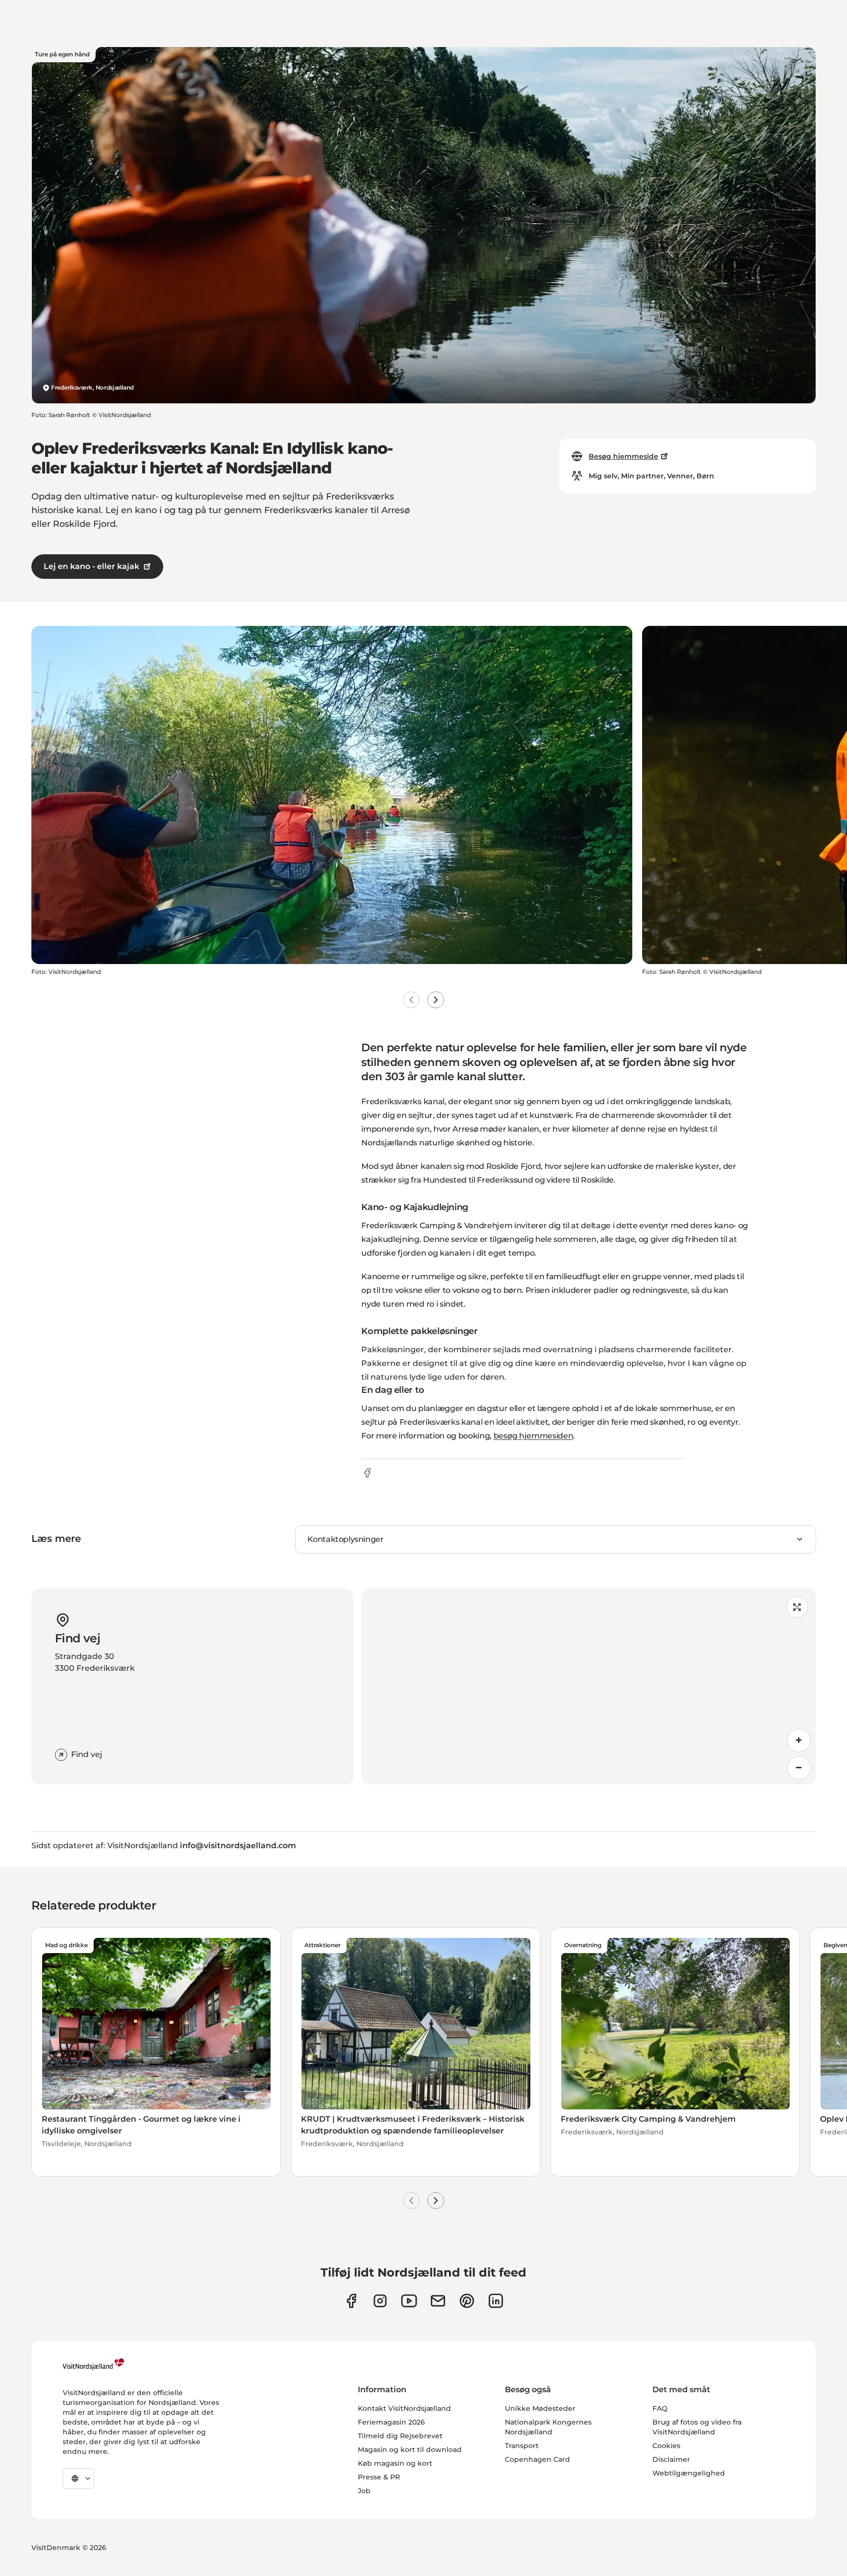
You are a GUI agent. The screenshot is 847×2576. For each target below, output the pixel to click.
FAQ (660, 2408)
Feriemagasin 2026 (391, 2422)
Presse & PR (379, 2477)
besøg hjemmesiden (534, 1436)
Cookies (666, 2446)
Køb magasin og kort (395, 2463)
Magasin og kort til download (410, 2450)
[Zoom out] (799, 1768)
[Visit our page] (351, 2301)
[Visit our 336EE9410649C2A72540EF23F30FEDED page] (438, 2301)
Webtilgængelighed (689, 2473)
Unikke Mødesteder (540, 2408)
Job (364, 2491)
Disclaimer (671, 2459)
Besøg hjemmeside (623, 456)
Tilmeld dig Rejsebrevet (400, 2436)
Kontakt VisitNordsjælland (404, 2408)
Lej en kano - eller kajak (91, 566)
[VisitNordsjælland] (93, 2364)
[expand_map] (797, 1607)
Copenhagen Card (537, 2459)
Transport (522, 2446)
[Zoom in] (799, 1740)
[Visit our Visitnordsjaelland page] (409, 2301)
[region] (588, 1686)
